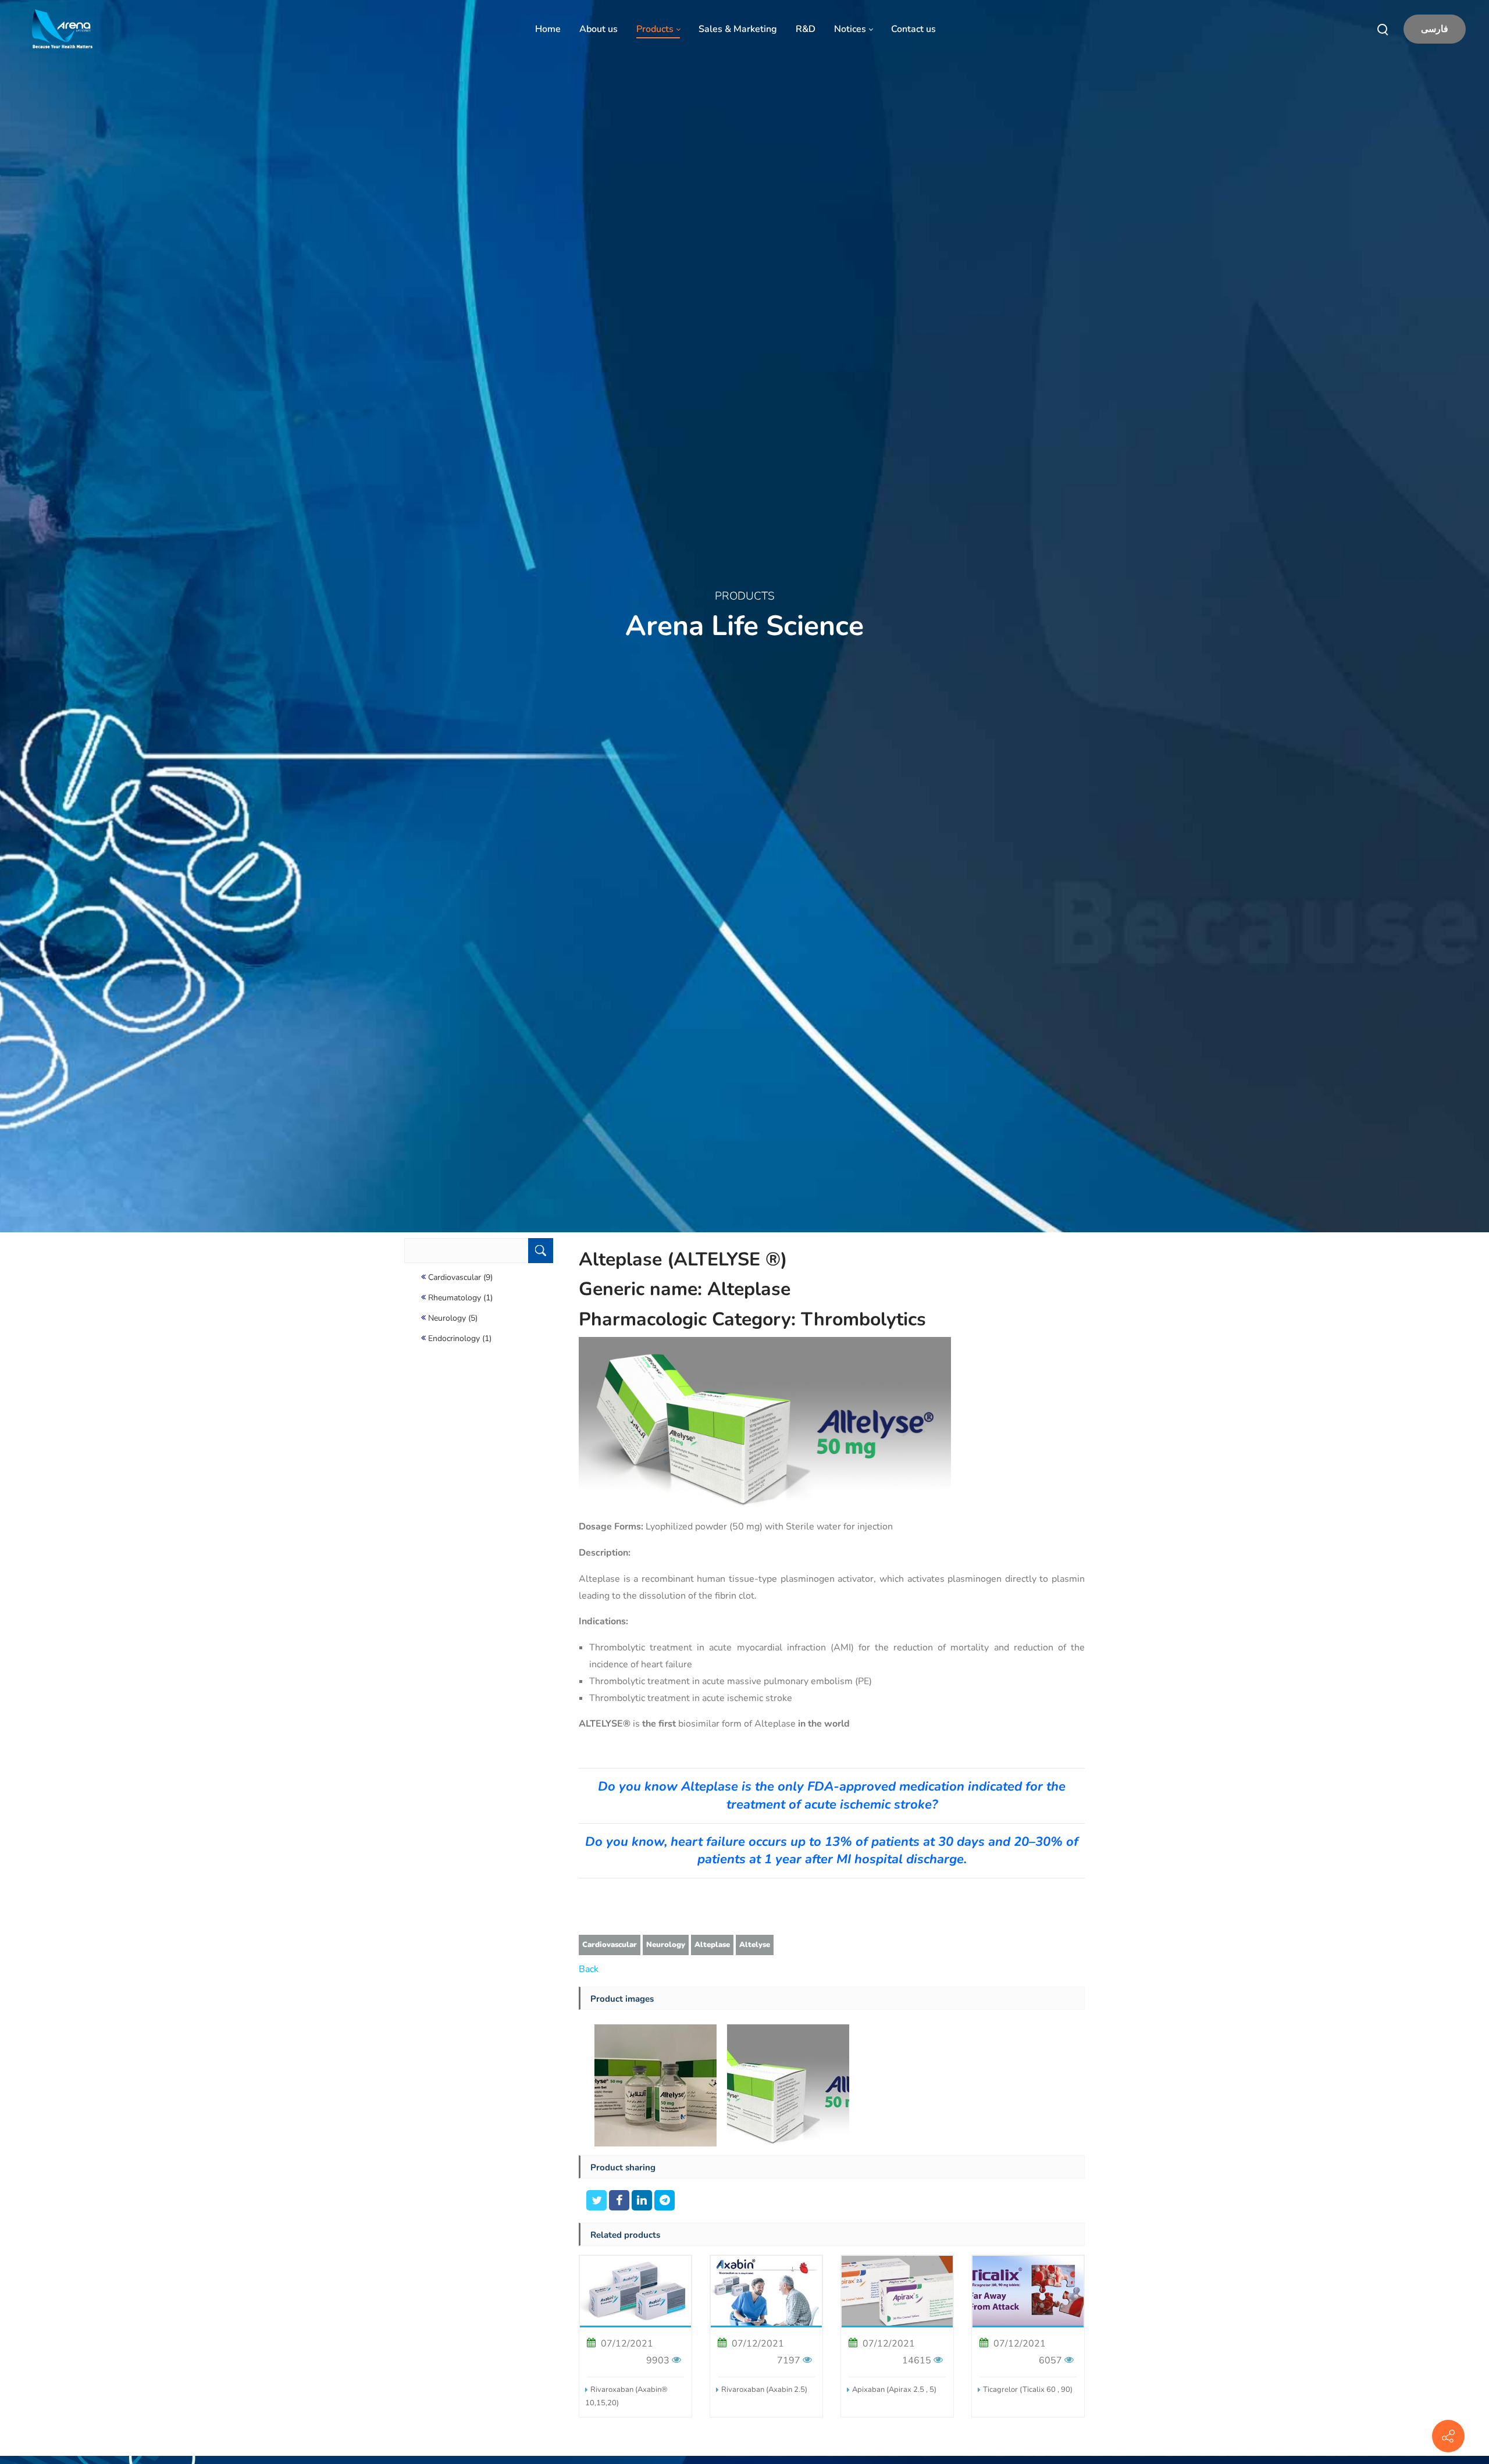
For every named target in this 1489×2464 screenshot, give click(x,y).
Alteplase (712, 1945)
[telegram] (665, 2202)
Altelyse (755, 1945)
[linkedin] (643, 2202)
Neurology (666, 1945)
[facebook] (620, 2202)
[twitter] (598, 2202)
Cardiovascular (610, 1945)
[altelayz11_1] (788, 2085)
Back (589, 1969)
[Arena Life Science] (62, 29)
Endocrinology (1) (460, 1338)
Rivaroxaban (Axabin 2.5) (764, 2390)
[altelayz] (656, 2085)
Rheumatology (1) (460, 1298)
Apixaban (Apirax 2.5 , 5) (894, 2390)
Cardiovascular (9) (460, 1277)
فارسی (1435, 29)
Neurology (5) (453, 1318)
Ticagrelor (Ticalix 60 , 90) (1028, 2390)
